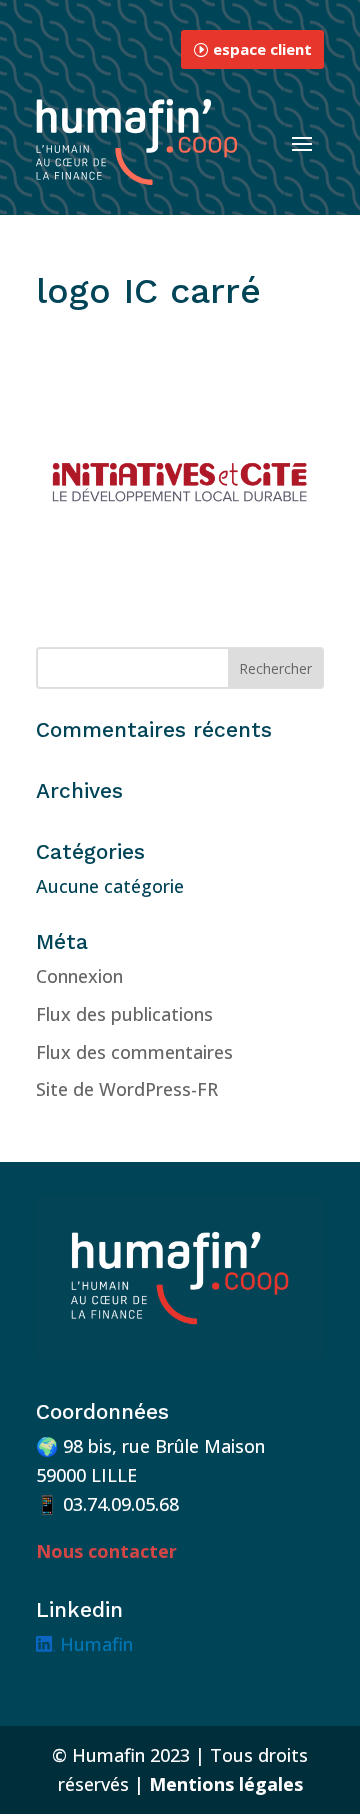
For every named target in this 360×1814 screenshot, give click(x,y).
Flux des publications (124, 1014)
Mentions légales (226, 1784)
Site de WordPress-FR (127, 1089)
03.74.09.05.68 (121, 1504)
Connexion (79, 976)
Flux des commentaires (134, 1052)
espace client (262, 49)
